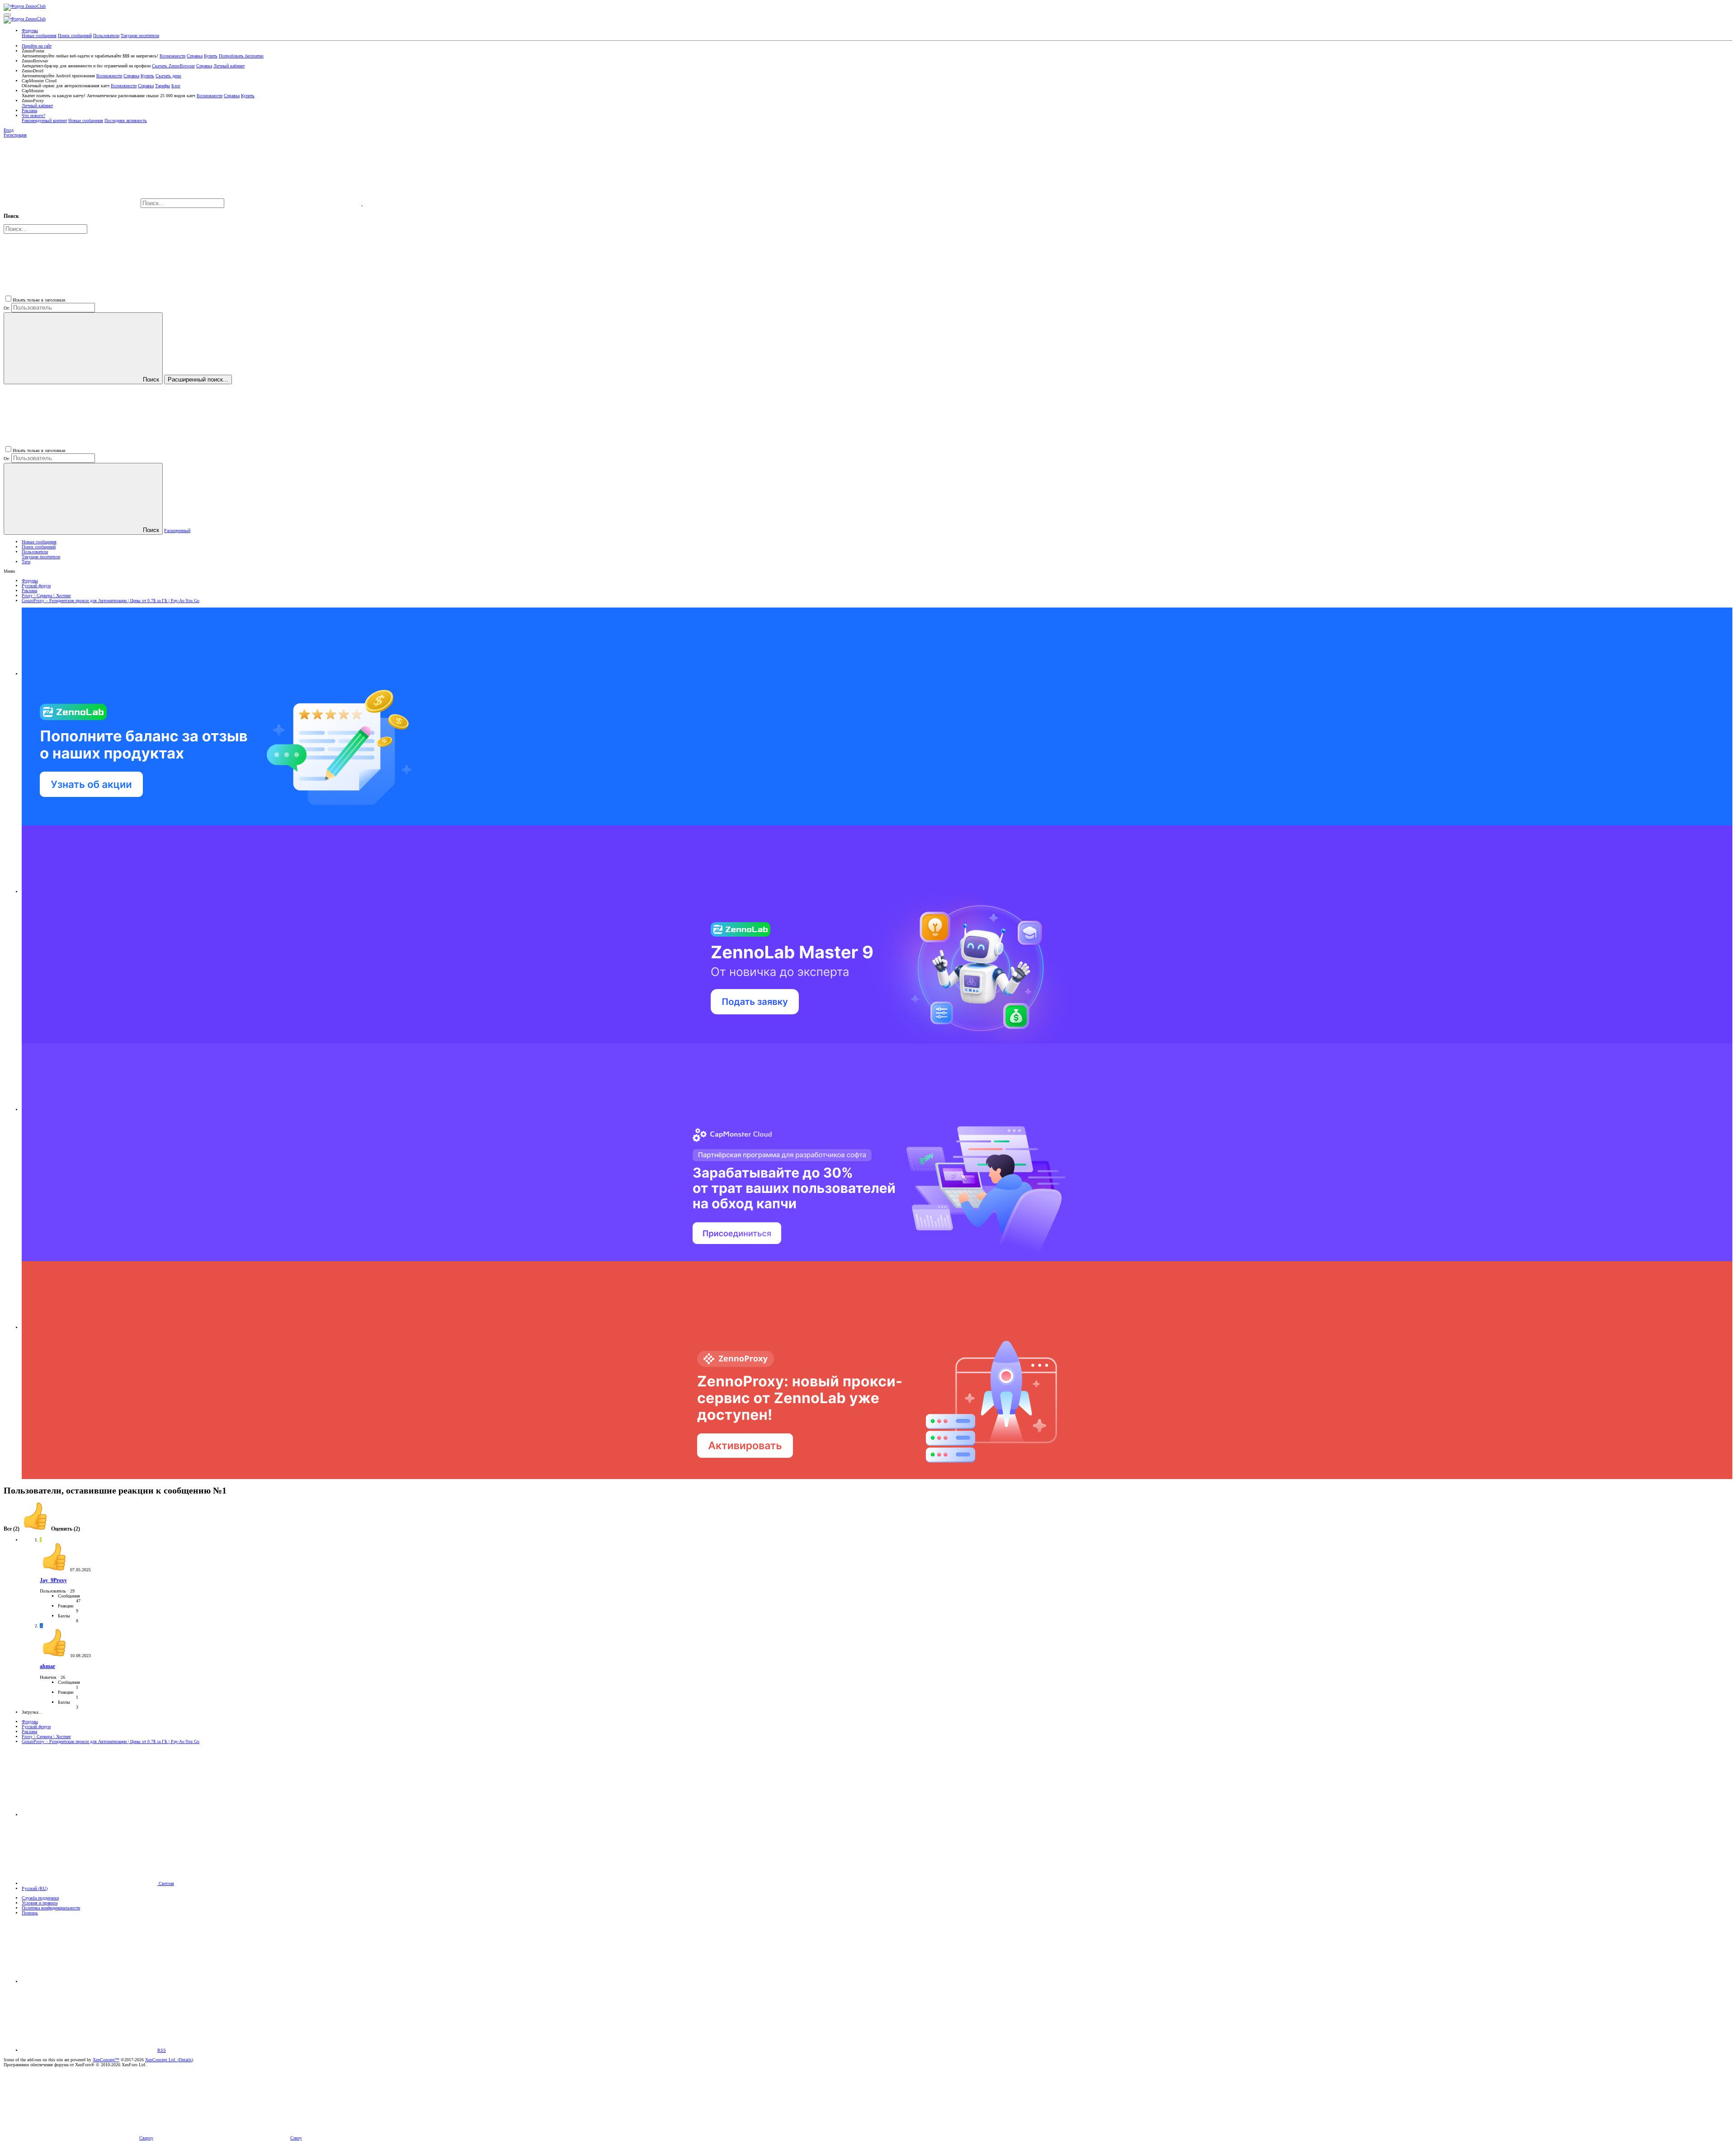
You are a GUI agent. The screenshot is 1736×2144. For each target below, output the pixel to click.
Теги (26, 562)
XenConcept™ (106, 2060)
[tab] (50, 1529)
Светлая (166, 1883)
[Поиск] (294, 204)
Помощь (30, 1913)
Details (185, 2060)
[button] (7, 15)
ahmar (47, 1666)
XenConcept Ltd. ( (162, 2060)
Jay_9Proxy (53, 1581)
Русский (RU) (35, 1888)
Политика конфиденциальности (51, 1908)
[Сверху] (90, 1981)
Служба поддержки (40, 1898)
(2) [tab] (12, 1529)
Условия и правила (40, 1903)
